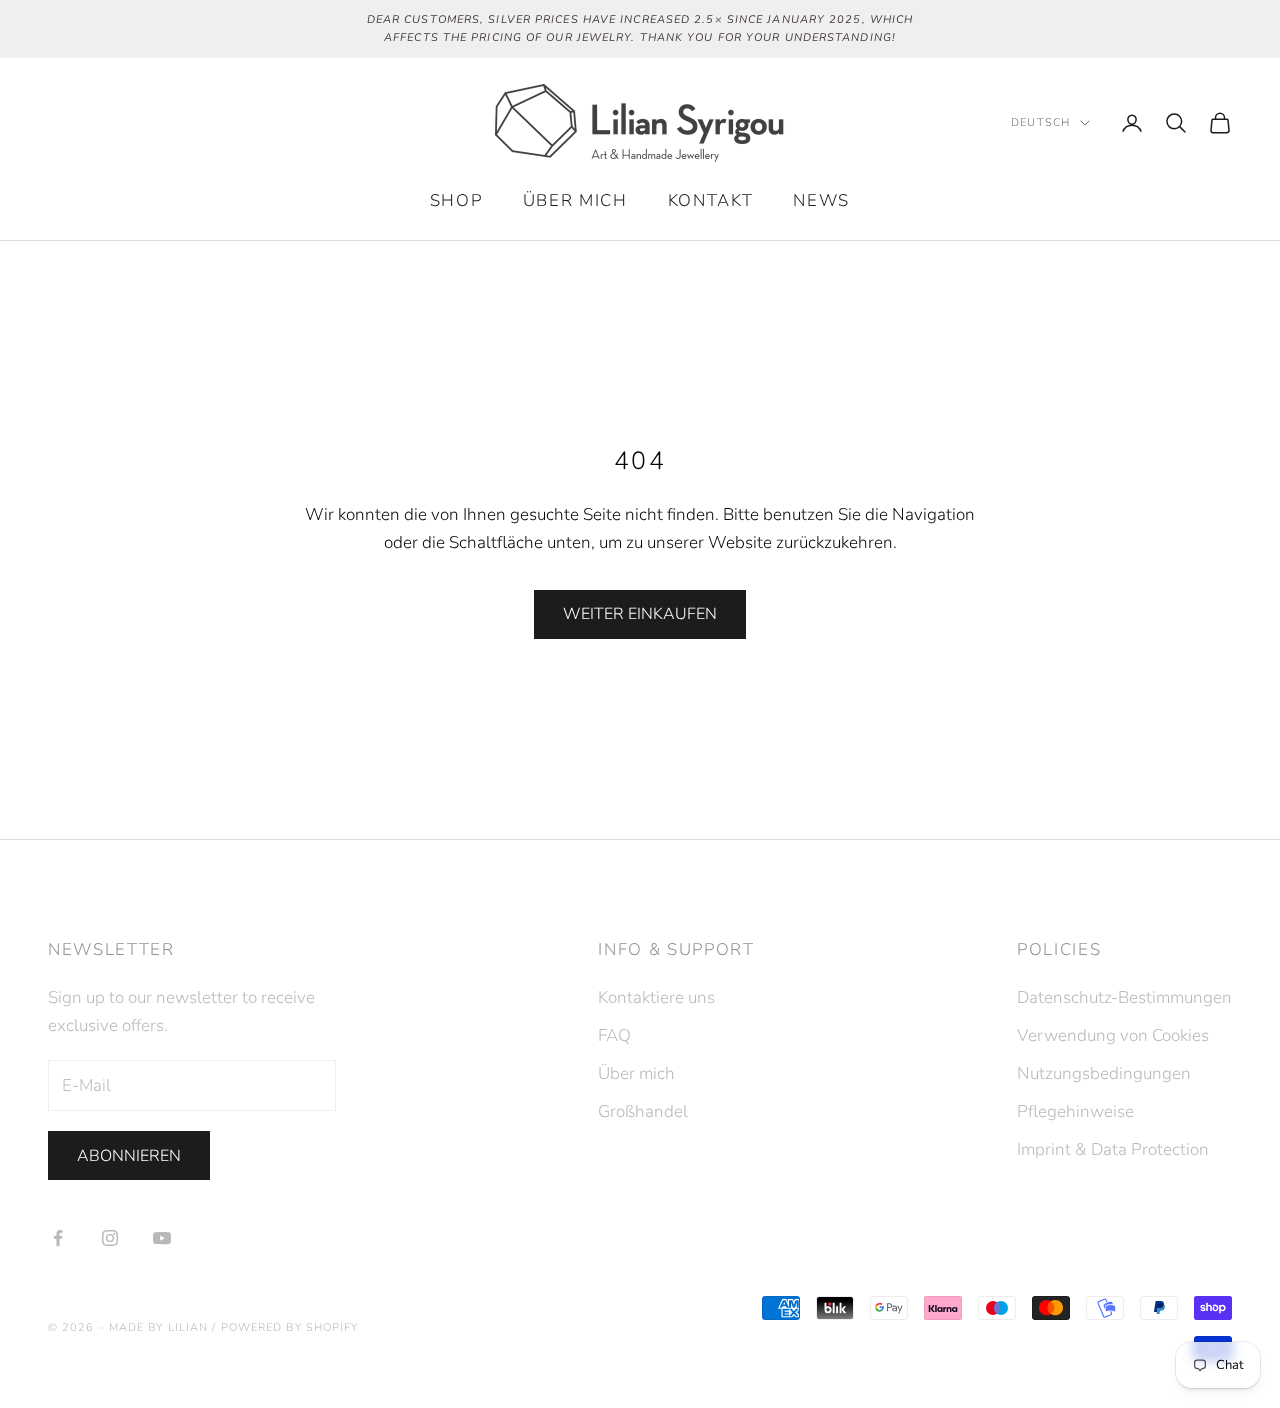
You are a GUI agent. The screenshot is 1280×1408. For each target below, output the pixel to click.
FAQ (614, 1035)
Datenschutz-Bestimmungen (1124, 997)
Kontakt (711, 200)
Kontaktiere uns (656, 997)
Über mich (575, 200)
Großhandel (643, 1111)
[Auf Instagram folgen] (110, 1238)
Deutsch (1040, 122)
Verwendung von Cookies (1113, 1035)
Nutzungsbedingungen (1104, 1073)
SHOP (456, 200)
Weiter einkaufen (640, 614)
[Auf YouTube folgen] (162, 1238)
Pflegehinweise (1075, 1111)
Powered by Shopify (290, 1327)
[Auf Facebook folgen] (58, 1238)
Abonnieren (129, 1156)
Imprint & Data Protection (1113, 1149)
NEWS (821, 200)
